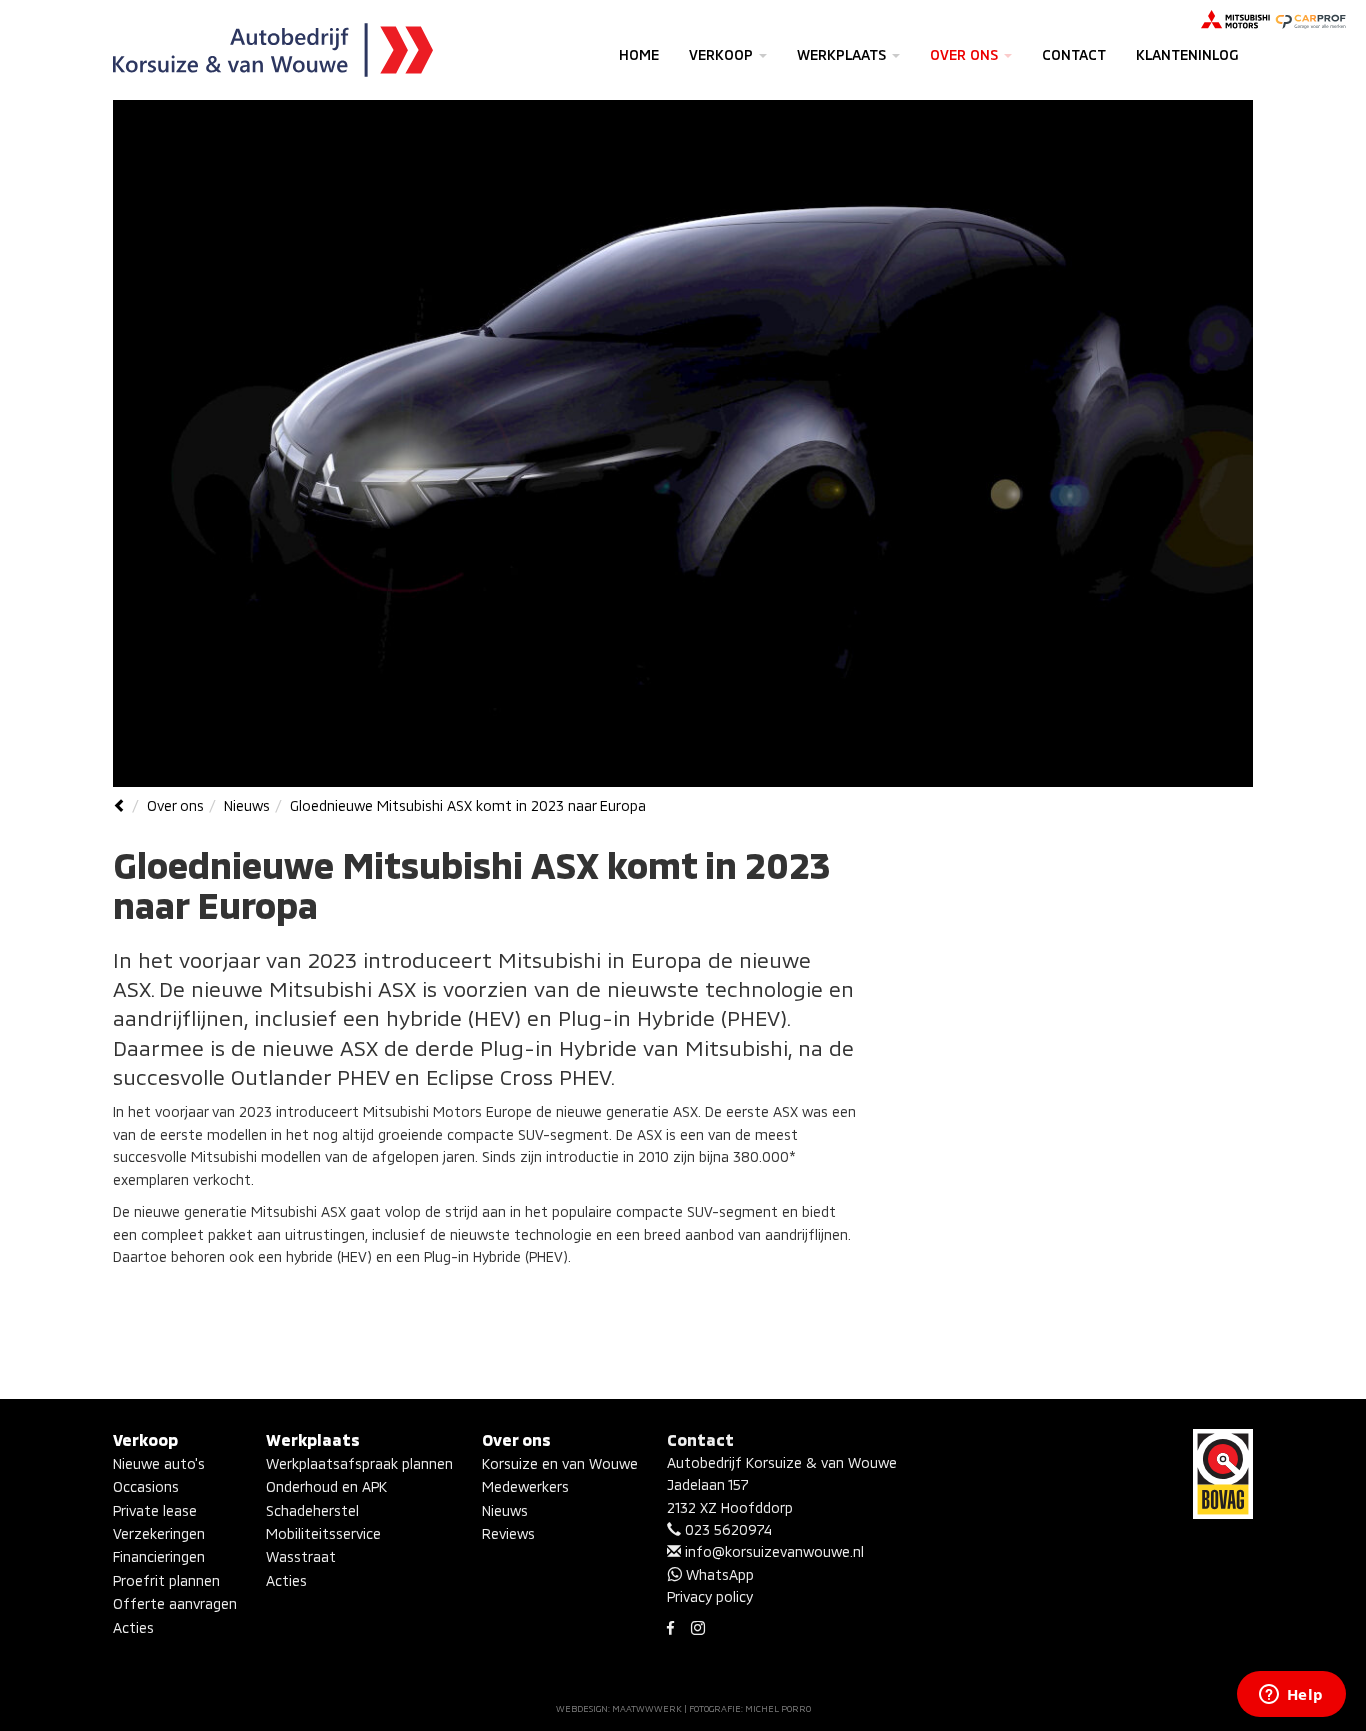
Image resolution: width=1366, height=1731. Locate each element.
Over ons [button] (966, 54)
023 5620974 (726, 1529)
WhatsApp (718, 1574)
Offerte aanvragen (175, 1603)
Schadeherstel (312, 1510)
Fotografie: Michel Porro (750, 1708)
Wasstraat (301, 1556)
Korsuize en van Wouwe (560, 1463)
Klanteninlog (1187, 54)
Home (639, 54)
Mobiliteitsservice (323, 1533)
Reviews (508, 1533)
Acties (133, 1627)
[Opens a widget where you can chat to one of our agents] (1291, 1696)
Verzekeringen (159, 1533)
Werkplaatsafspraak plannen (359, 1463)
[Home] (120, 805)
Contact (1074, 54)
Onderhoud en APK (326, 1486)
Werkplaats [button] (843, 54)
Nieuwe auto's (159, 1463)
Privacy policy (710, 1596)
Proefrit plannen (166, 1580)
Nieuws (247, 805)
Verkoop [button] (723, 54)
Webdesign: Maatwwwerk (619, 1708)
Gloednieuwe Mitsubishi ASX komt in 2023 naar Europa (468, 805)
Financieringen (159, 1556)
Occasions (146, 1486)
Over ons (175, 805)
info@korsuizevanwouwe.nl (772, 1551)
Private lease (155, 1510)
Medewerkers (525, 1486)
